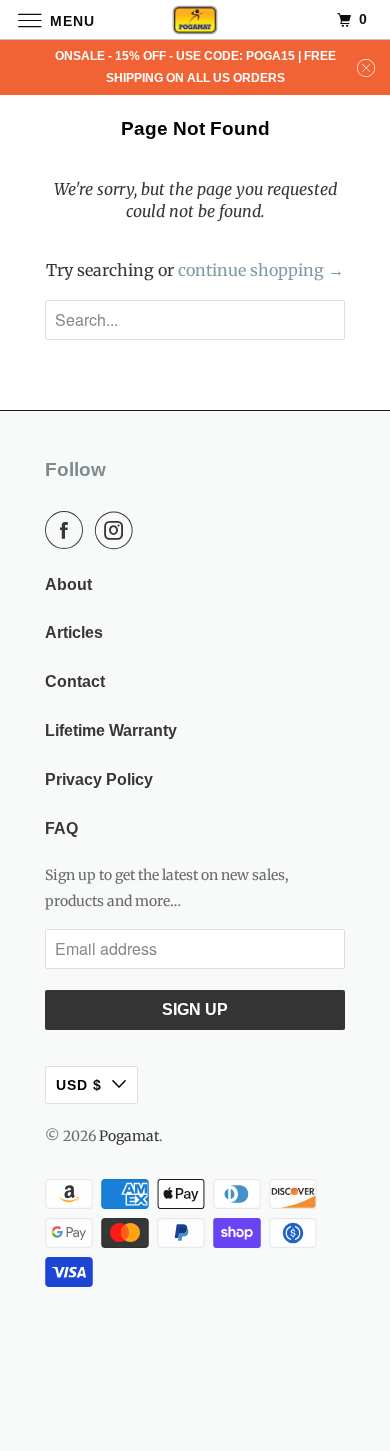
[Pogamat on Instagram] (118, 530)
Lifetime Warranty (111, 730)
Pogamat (129, 1136)
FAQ (61, 828)
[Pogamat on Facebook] (68, 530)
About (68, 584)
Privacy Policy (99, 779)
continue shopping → (261, 270)
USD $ (79, 1085)
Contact (75, 681)
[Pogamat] (195, 19)
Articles (74, 632)
